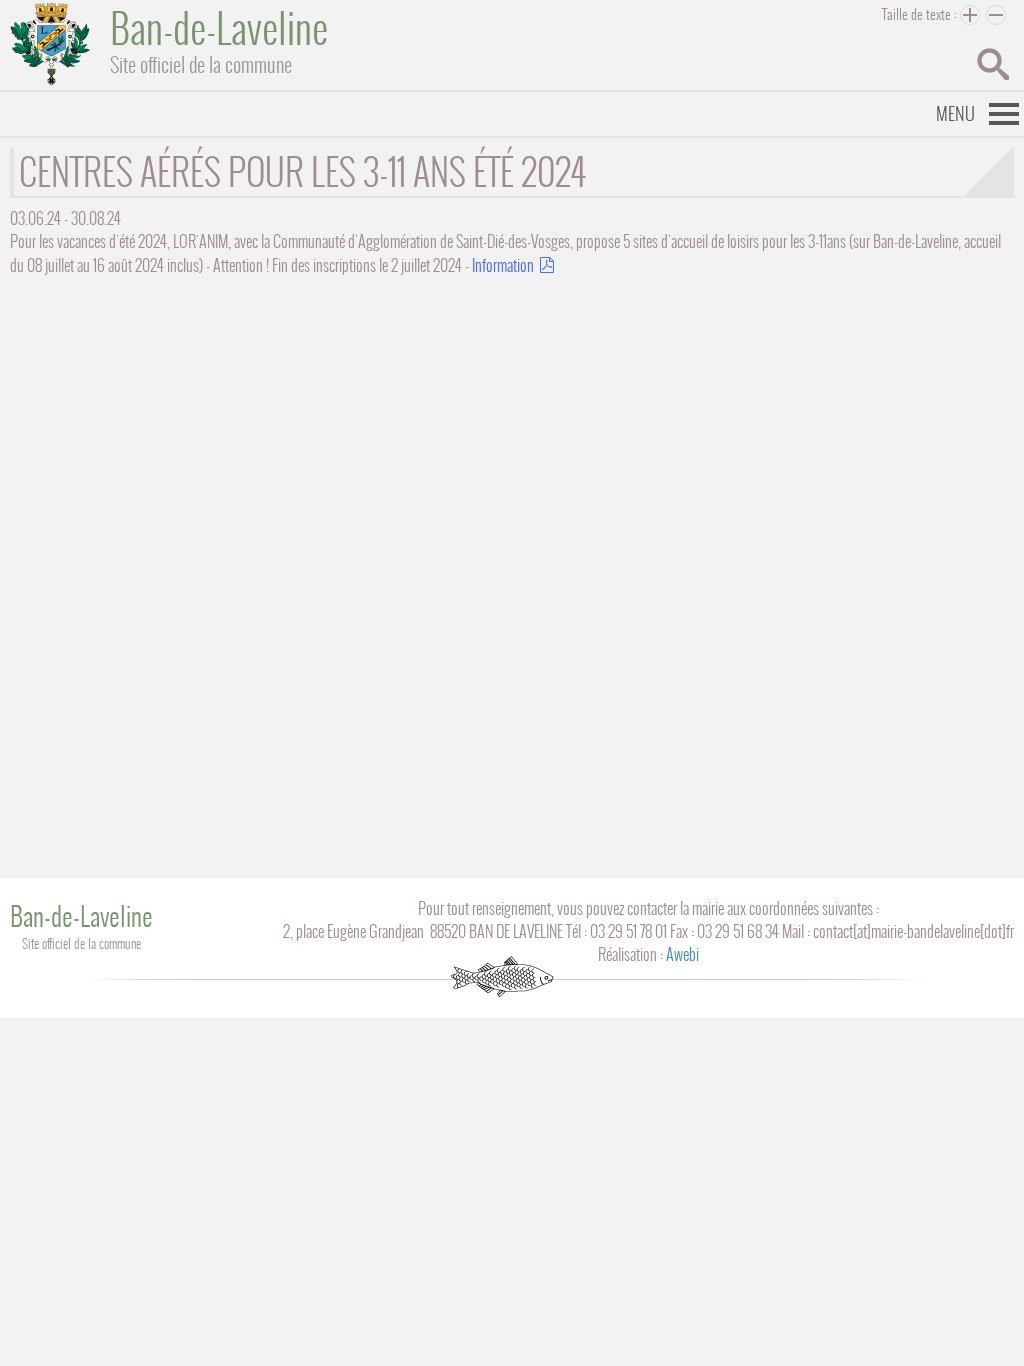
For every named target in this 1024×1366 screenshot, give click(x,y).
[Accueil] (50, 44)
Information (503, 265)
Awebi (682, 954)
